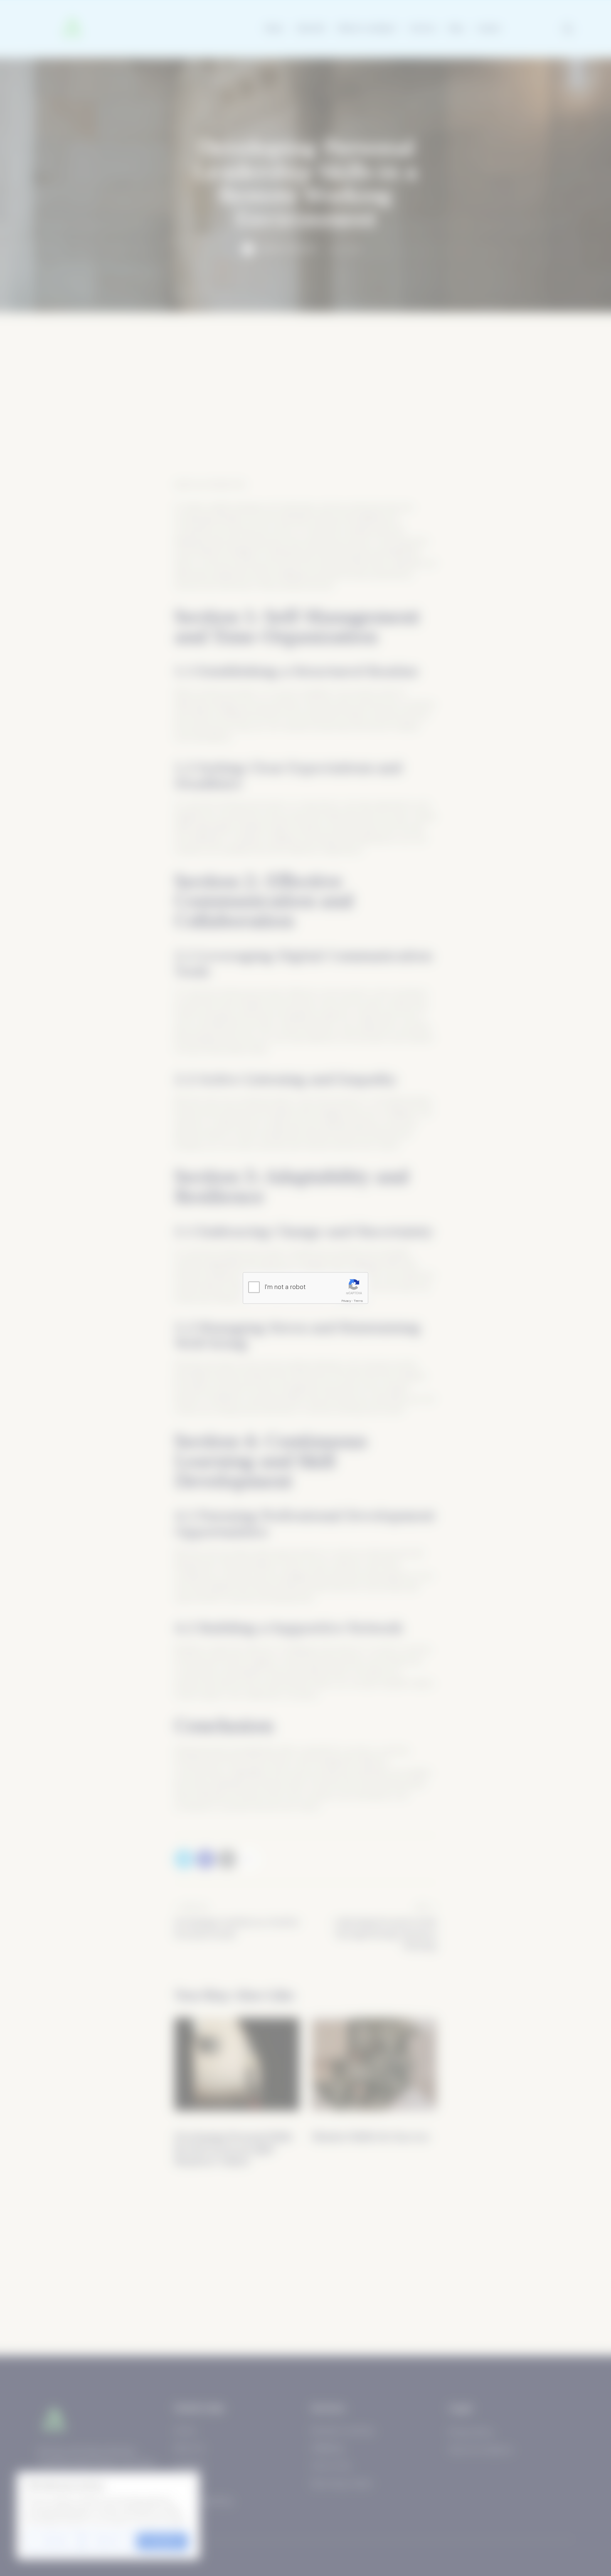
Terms (358, 1300)
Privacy (346, 1300)
